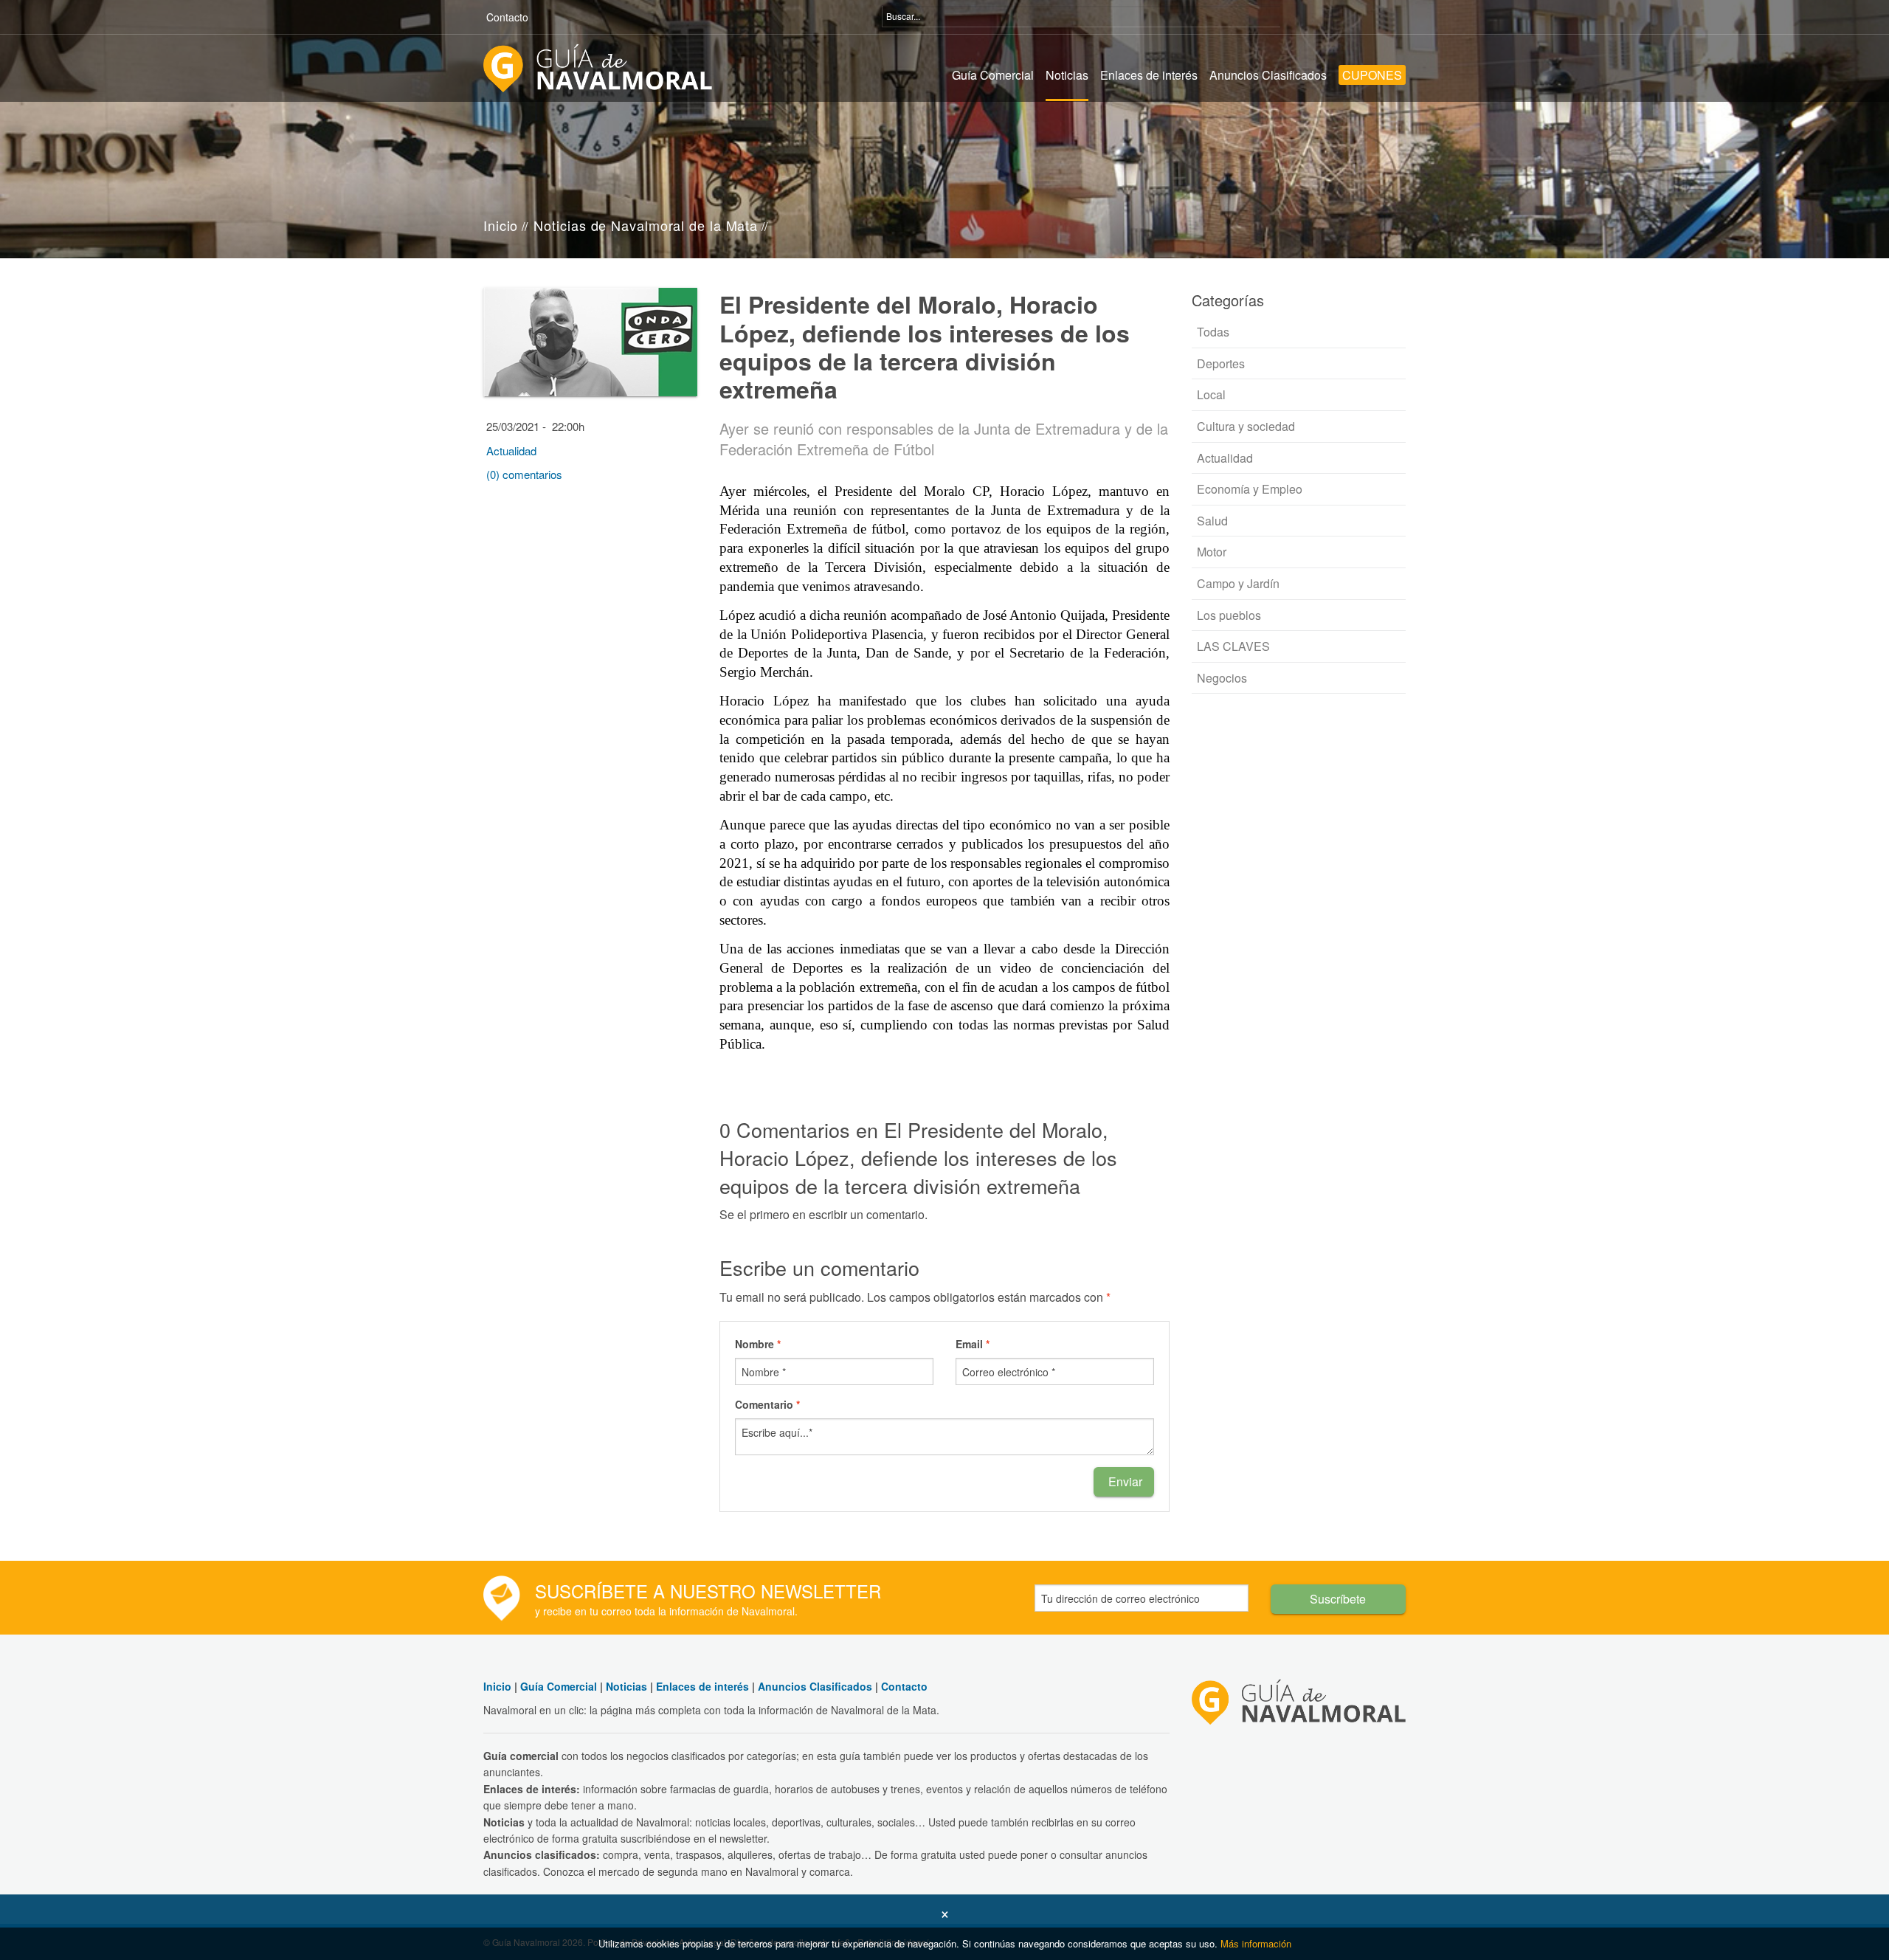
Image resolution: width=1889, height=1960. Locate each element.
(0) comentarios (524, 474)
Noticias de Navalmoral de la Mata (646, 225)
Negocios (1220, 678)
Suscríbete (1338, 1599)
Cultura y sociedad (1244, 426)
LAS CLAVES (1232, 646)
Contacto (507, 17)
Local (1210, 394)
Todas (1212, 332)
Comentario (767, 1404)
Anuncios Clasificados (1268, 75)
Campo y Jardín (1237, 583)
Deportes (1219, 363)
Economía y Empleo (1248, 489)
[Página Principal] (598, 67)
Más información (1256, 1943)
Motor (1210, 552)
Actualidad (511, 451)
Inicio (501, 225)
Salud (1211, 521)
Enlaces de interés (1149, 75)
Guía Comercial (993, 75)
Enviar (1124, 1481)
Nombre (758, 1344)
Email (973, 1344)
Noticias (1067, 75)
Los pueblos (1227, 615)
